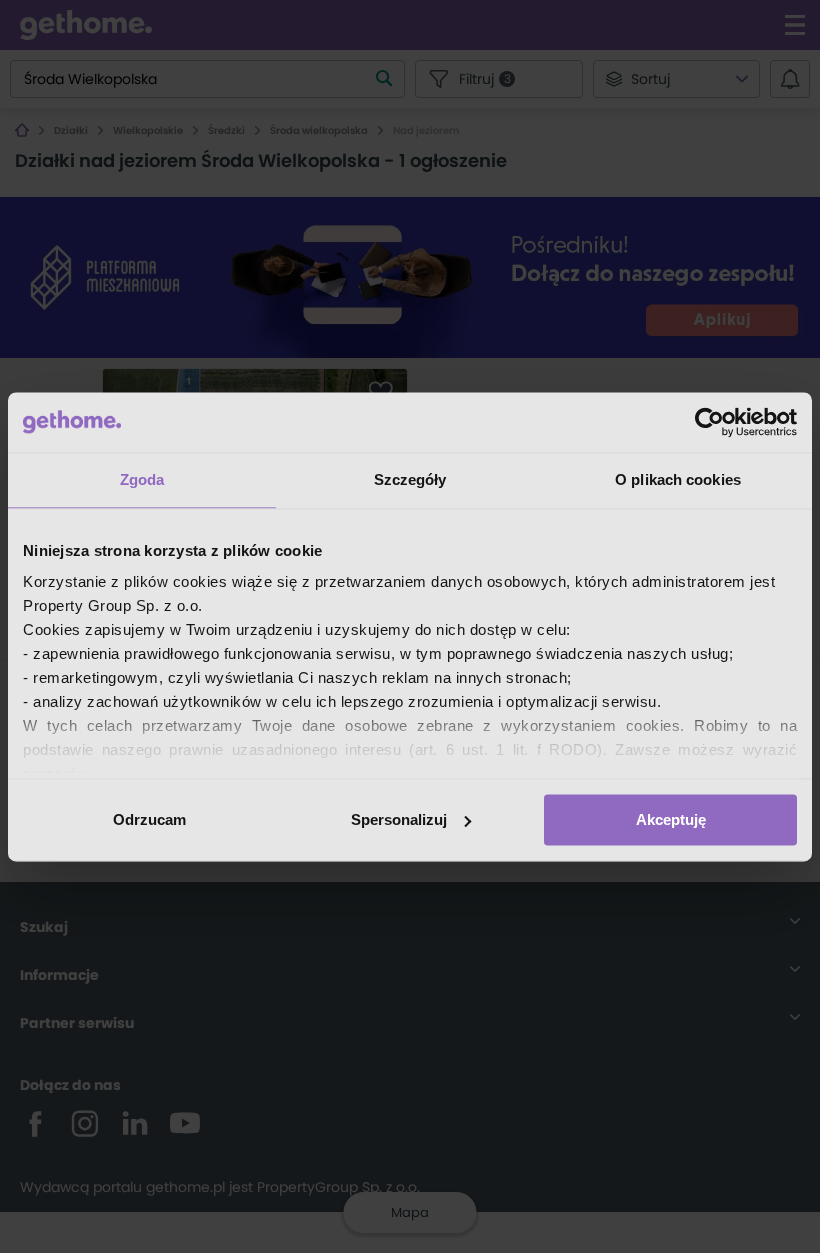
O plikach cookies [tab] (678, 479)
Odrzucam (149, 819)
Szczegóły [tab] (410, 479)
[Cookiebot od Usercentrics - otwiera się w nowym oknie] (709, 422)
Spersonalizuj (399, 819)
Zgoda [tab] (142, 479)
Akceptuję (671, 819)
